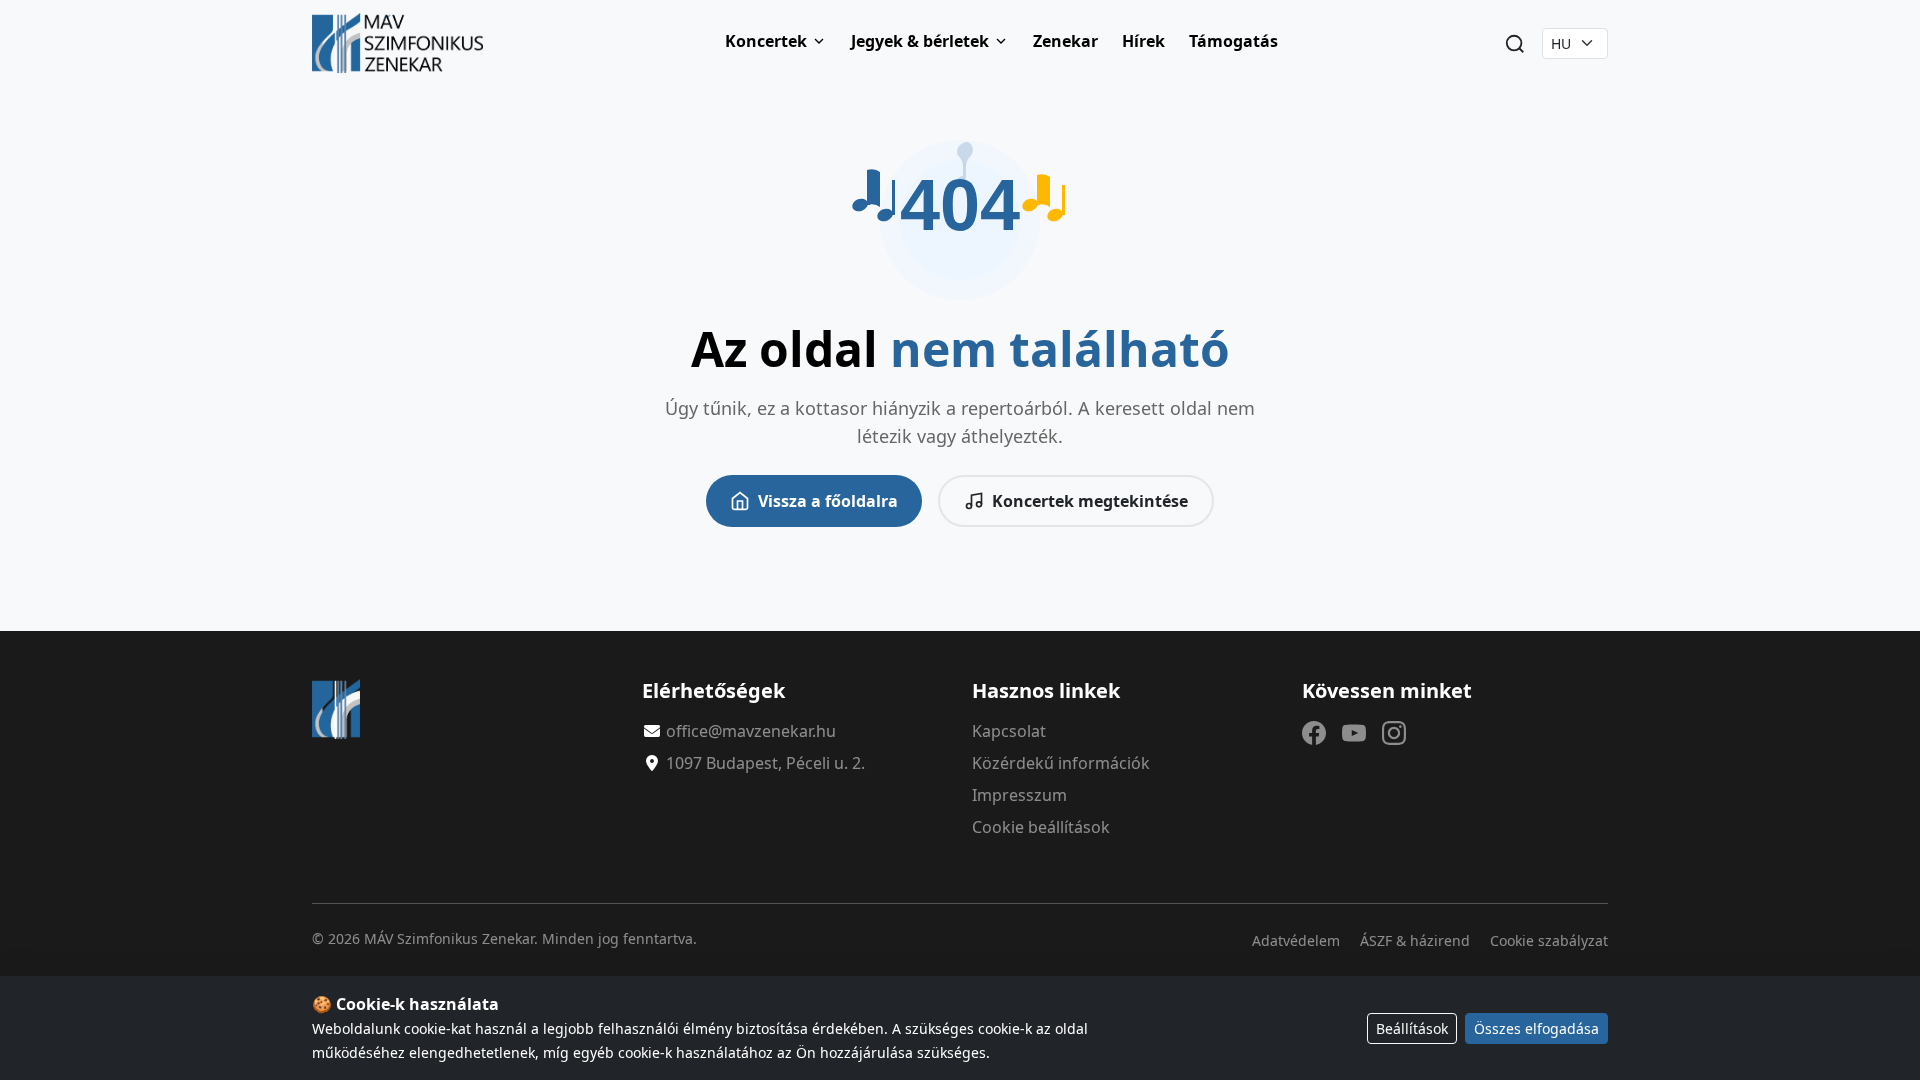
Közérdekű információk (1061, 763)
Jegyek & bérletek (920, 41)
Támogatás (1233, 41)
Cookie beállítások (1041, 827)
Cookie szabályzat (1549, 940)
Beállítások (1412, 1028)
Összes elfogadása (1536, 1028)
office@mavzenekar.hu (751, 731)
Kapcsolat (1009, 731)
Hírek (1143, 41)
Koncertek (766, 41)
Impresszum (1019, 795)
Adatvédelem (1296, 940)
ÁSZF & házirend (1415, 940)
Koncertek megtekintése (1090, 501)
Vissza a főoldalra (828, 501)
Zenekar (1065, 41)
